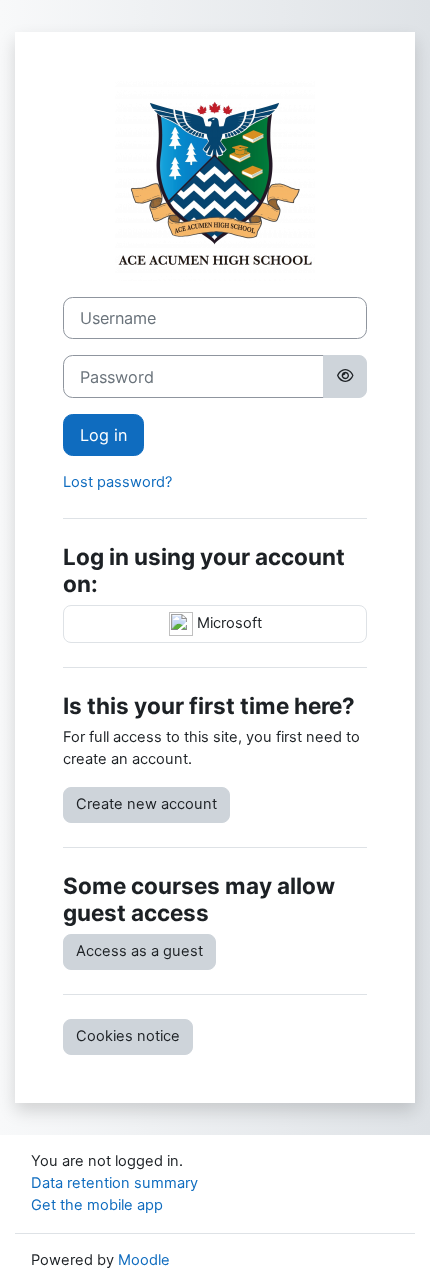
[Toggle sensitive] (345, 376)
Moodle (144, 1260)
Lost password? (117, 482)
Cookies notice (128, 1036)
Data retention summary (114, 1183)
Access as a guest (139, 951)
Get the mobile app (97, 1205)
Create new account (146, 804)
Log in (103, 435)
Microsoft (227, 623)
